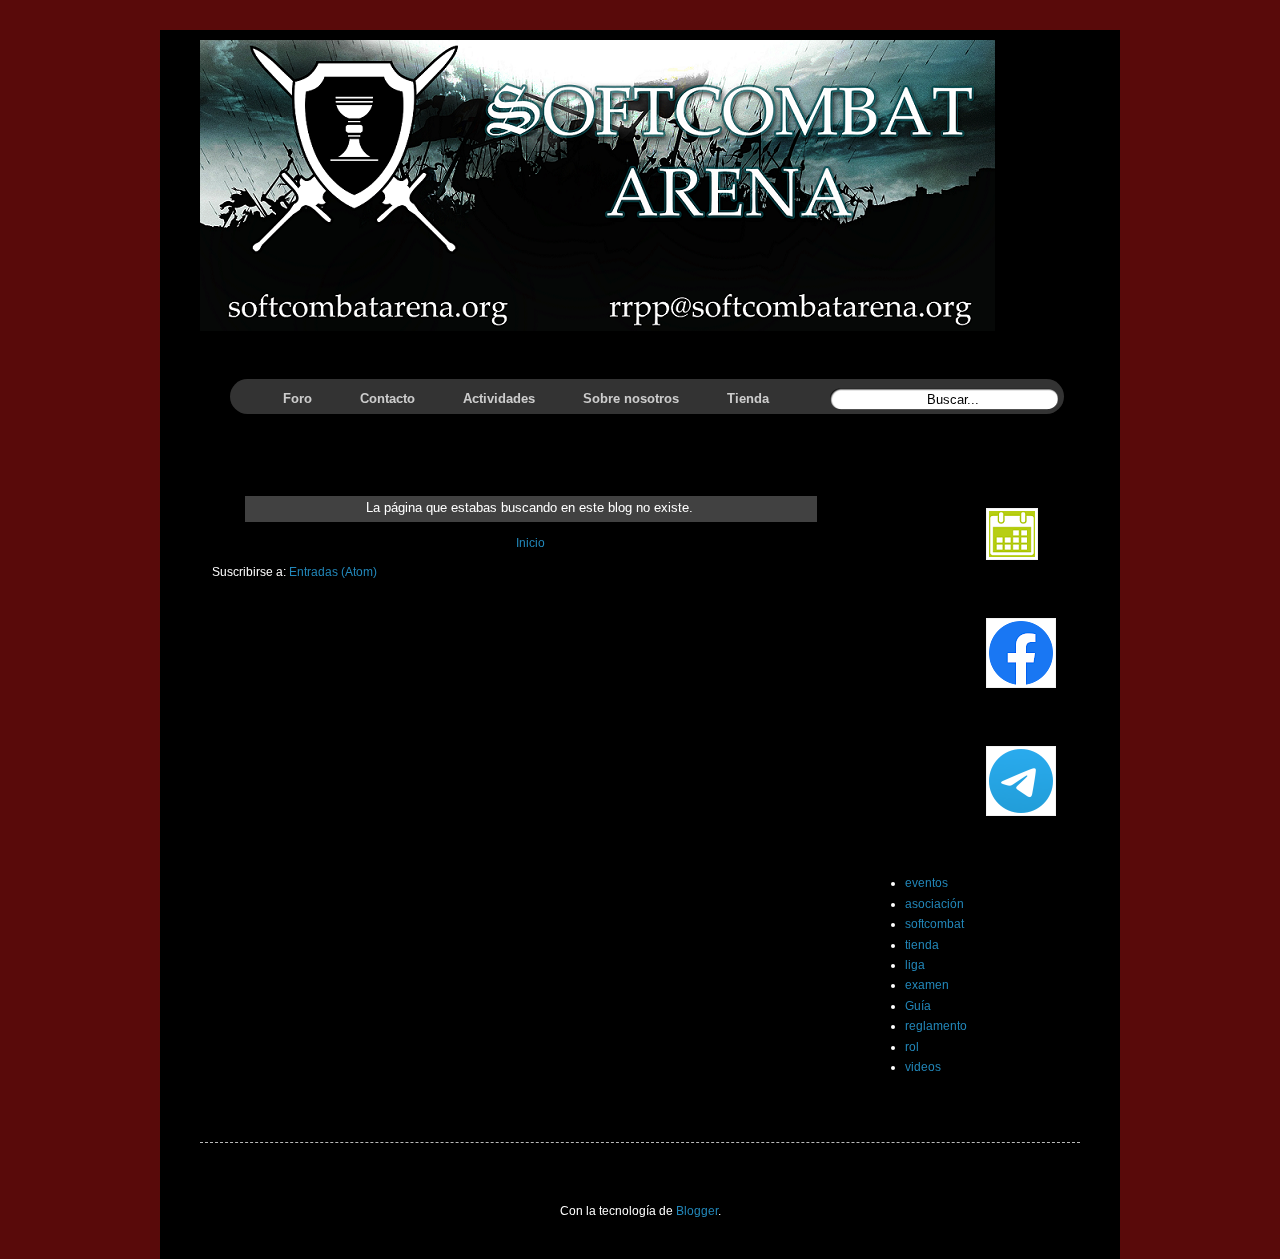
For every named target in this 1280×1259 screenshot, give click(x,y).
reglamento (936, 1026)
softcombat (934, 924)
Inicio (530, 543)
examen (927, 985)
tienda (922, 945)
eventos (926, 883)
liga (915, 965)
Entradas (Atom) (333, 572)
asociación (934, 904)
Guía (918, 1006)
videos (923, 1067)
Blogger (697, 1211)
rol (912, 1047)
